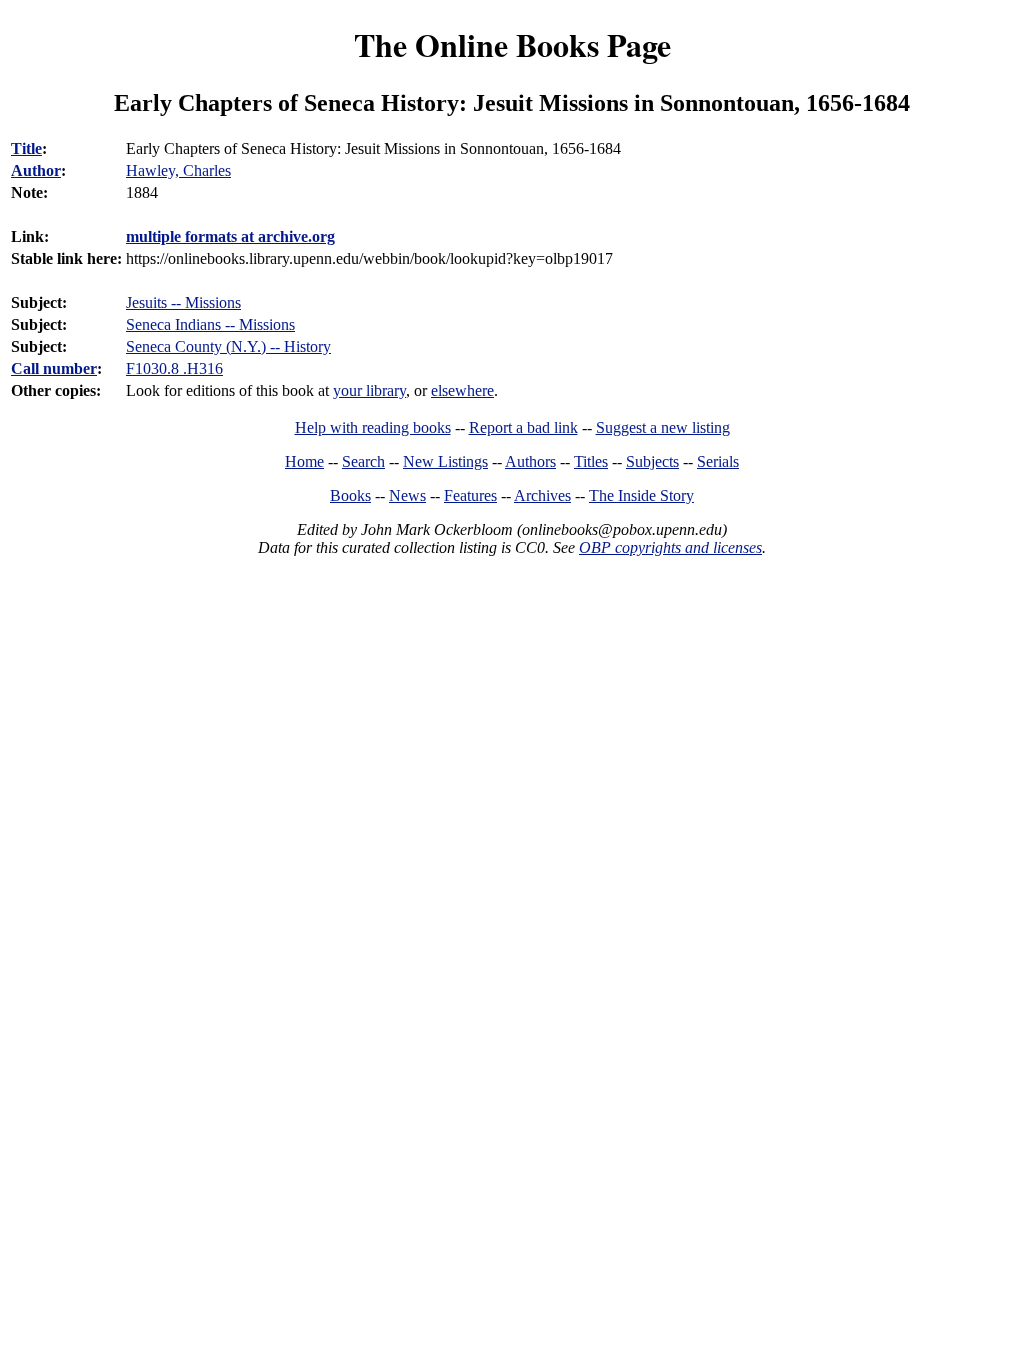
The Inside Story (641, 495)
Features (470, 495)
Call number (54, 368)
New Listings (445, 461)
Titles (591, 461)
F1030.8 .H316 (174, 368)
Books (350, 495)
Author (36, 170)
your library (369, 390)
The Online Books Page (512, 44)
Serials (718, 461)
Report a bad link (523, 427)
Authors (530, 461)
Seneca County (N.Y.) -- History (228, 346)
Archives (542, 495)
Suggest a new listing (663, 427)
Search (363, 461)
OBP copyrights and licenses (670, 547)
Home (304, 461)
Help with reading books (373, 427)
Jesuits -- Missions (183, 302)
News (407, 495)
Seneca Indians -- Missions (210, 324)
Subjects (652, 461)
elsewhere (462, 390)
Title (26, 148)
